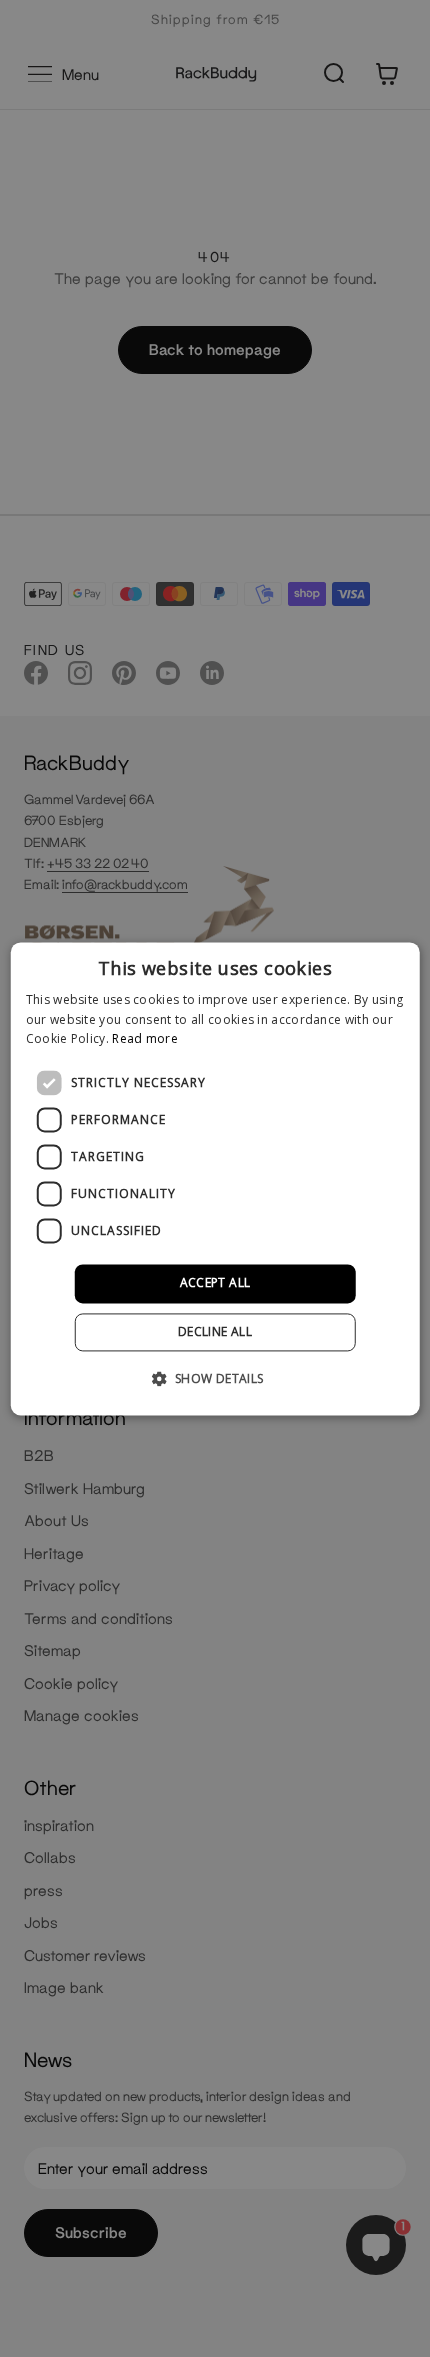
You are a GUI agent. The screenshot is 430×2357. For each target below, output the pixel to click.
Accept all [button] (215, 1283)
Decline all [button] (215, 1331)
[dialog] (215, 1178)
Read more (145, 1039)
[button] (214, 1378)
